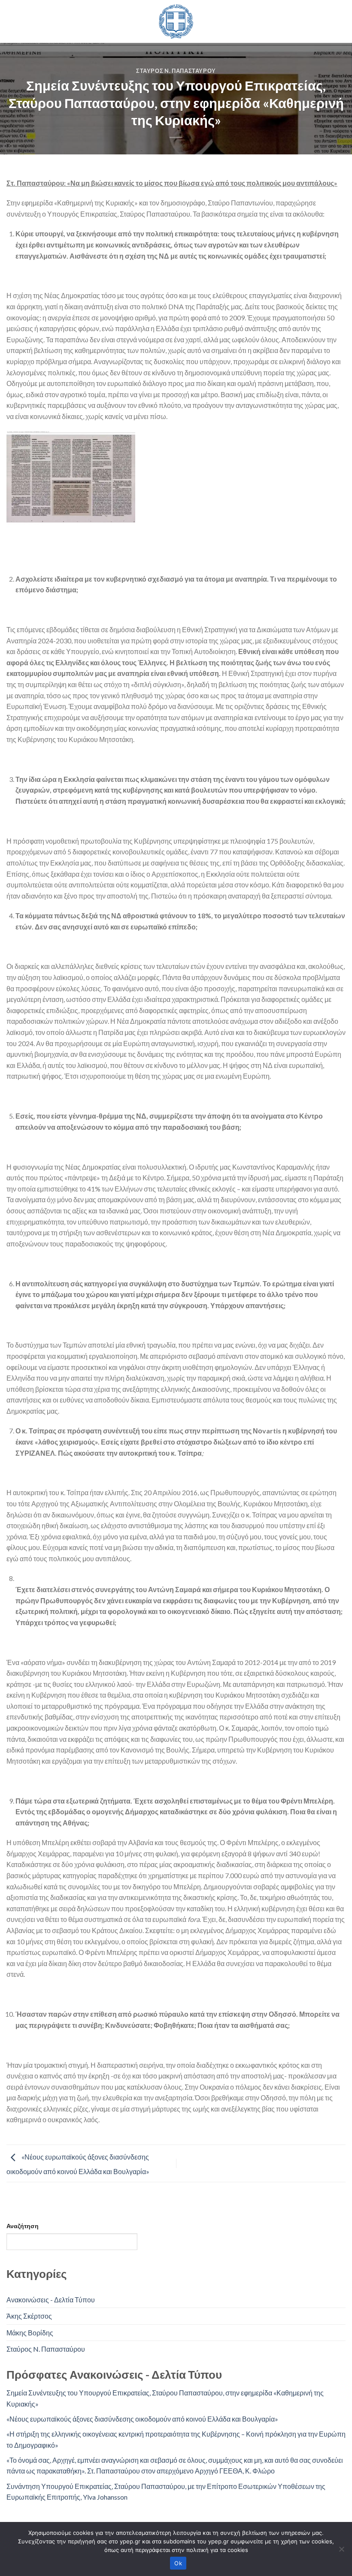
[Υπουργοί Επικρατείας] (176, 21)
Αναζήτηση (23, 2226)
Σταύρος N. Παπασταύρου (176, 71)
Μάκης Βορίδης (30, 2333)
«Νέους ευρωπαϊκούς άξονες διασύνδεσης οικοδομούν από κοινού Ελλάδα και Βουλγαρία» (142, 2419)
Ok (178, 2563)
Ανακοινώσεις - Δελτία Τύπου (51, 2300)
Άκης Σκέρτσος (29, 2316)
